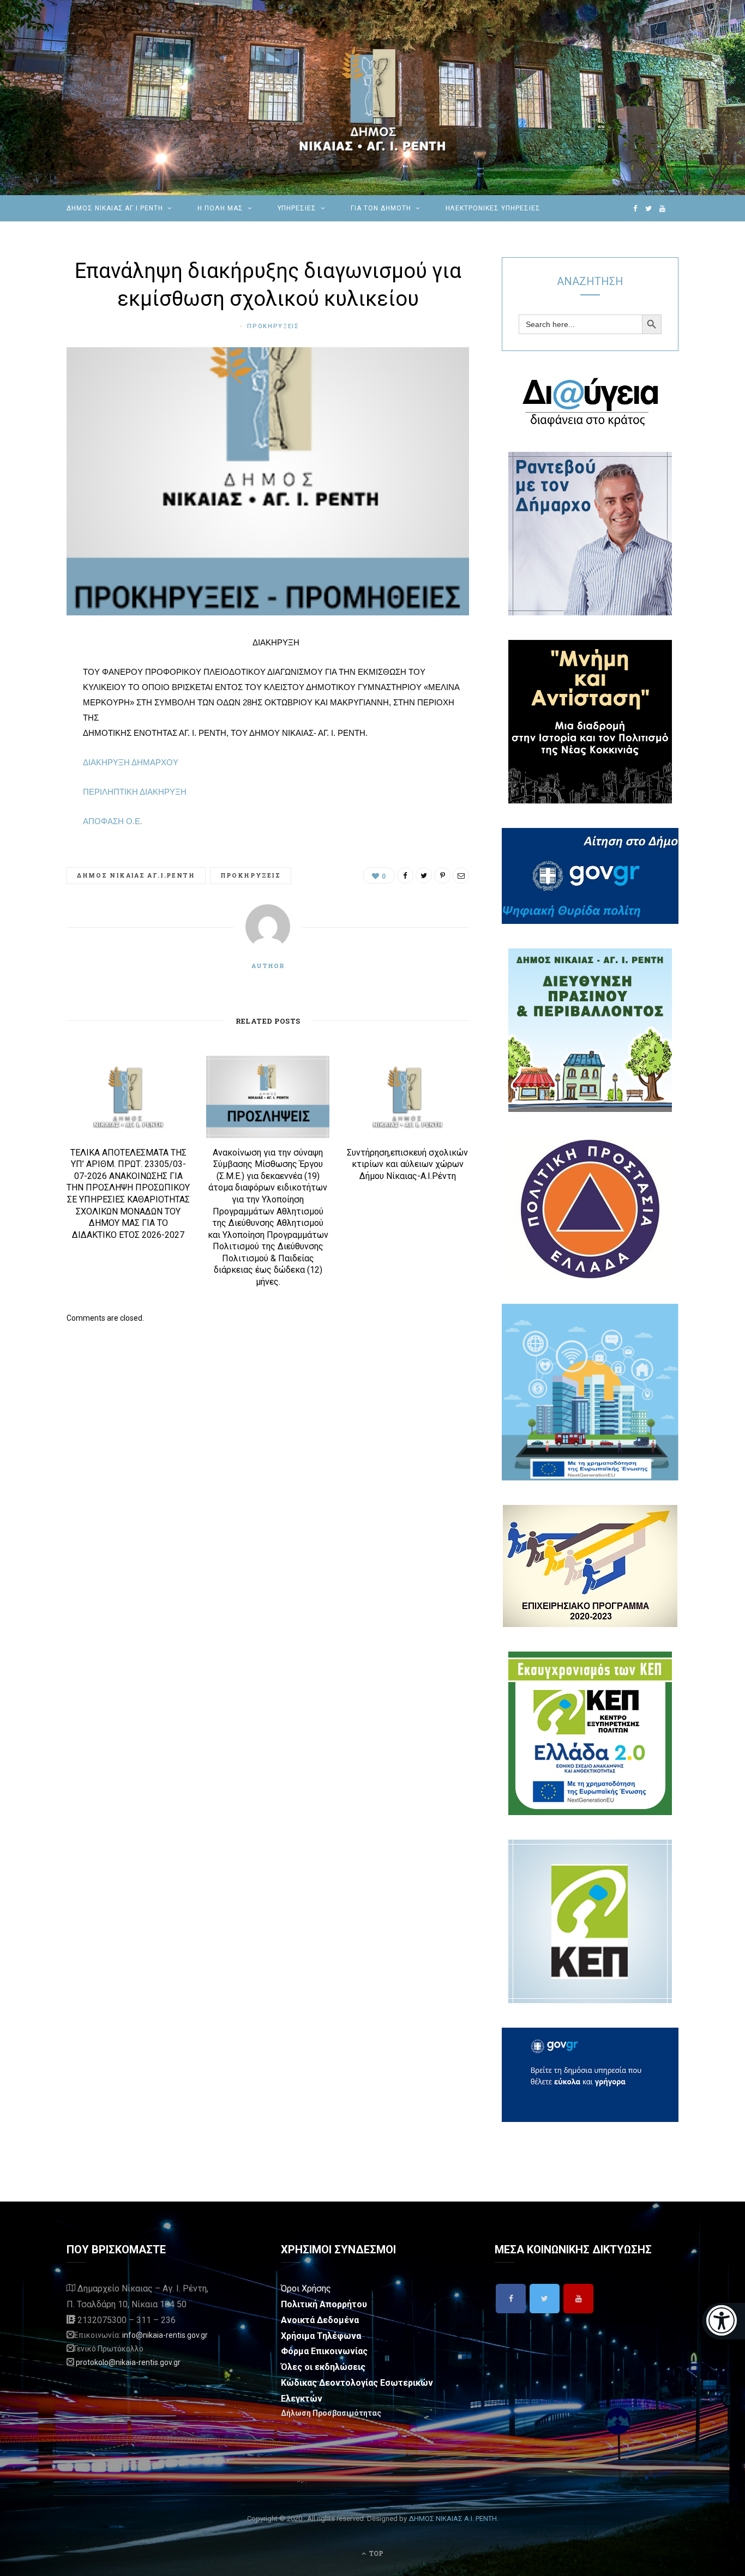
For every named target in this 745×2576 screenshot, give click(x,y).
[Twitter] (545, 2299)
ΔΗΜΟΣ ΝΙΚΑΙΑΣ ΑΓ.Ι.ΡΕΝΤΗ (115, 208)
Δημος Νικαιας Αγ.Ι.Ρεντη (136, 875)
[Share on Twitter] (38, 704)
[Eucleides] (723, 2321)
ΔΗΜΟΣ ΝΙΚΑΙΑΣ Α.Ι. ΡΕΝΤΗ (453, 2518)
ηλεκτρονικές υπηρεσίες (493, 208)
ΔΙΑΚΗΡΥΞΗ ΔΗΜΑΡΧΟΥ (131, 762)
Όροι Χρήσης (306, 2288)
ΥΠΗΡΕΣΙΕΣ (297, 208)
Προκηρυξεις (273, 326)
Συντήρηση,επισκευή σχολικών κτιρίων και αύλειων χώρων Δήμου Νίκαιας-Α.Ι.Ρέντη (407, 1164)
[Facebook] (511, 2299)
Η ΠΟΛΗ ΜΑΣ (220, 208)
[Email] (38, 759)
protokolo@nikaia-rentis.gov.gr (128, 2362)
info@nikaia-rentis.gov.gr (165, 2335)
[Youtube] (578, 2299)
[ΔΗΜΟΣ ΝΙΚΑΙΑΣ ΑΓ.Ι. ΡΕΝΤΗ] (372, 98)
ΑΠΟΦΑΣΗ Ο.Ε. (113, 821)
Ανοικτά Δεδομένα (320, 2320)
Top (375, 2553)
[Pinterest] (38, 731)
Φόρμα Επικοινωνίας (324, 2351)
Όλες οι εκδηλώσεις (323, 2367)
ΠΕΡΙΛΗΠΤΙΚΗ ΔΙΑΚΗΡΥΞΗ (135, 792)
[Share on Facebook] (38, 676)
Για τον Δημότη (381, 208)
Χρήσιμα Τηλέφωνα (321, 2336)
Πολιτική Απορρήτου (324, 2304)
